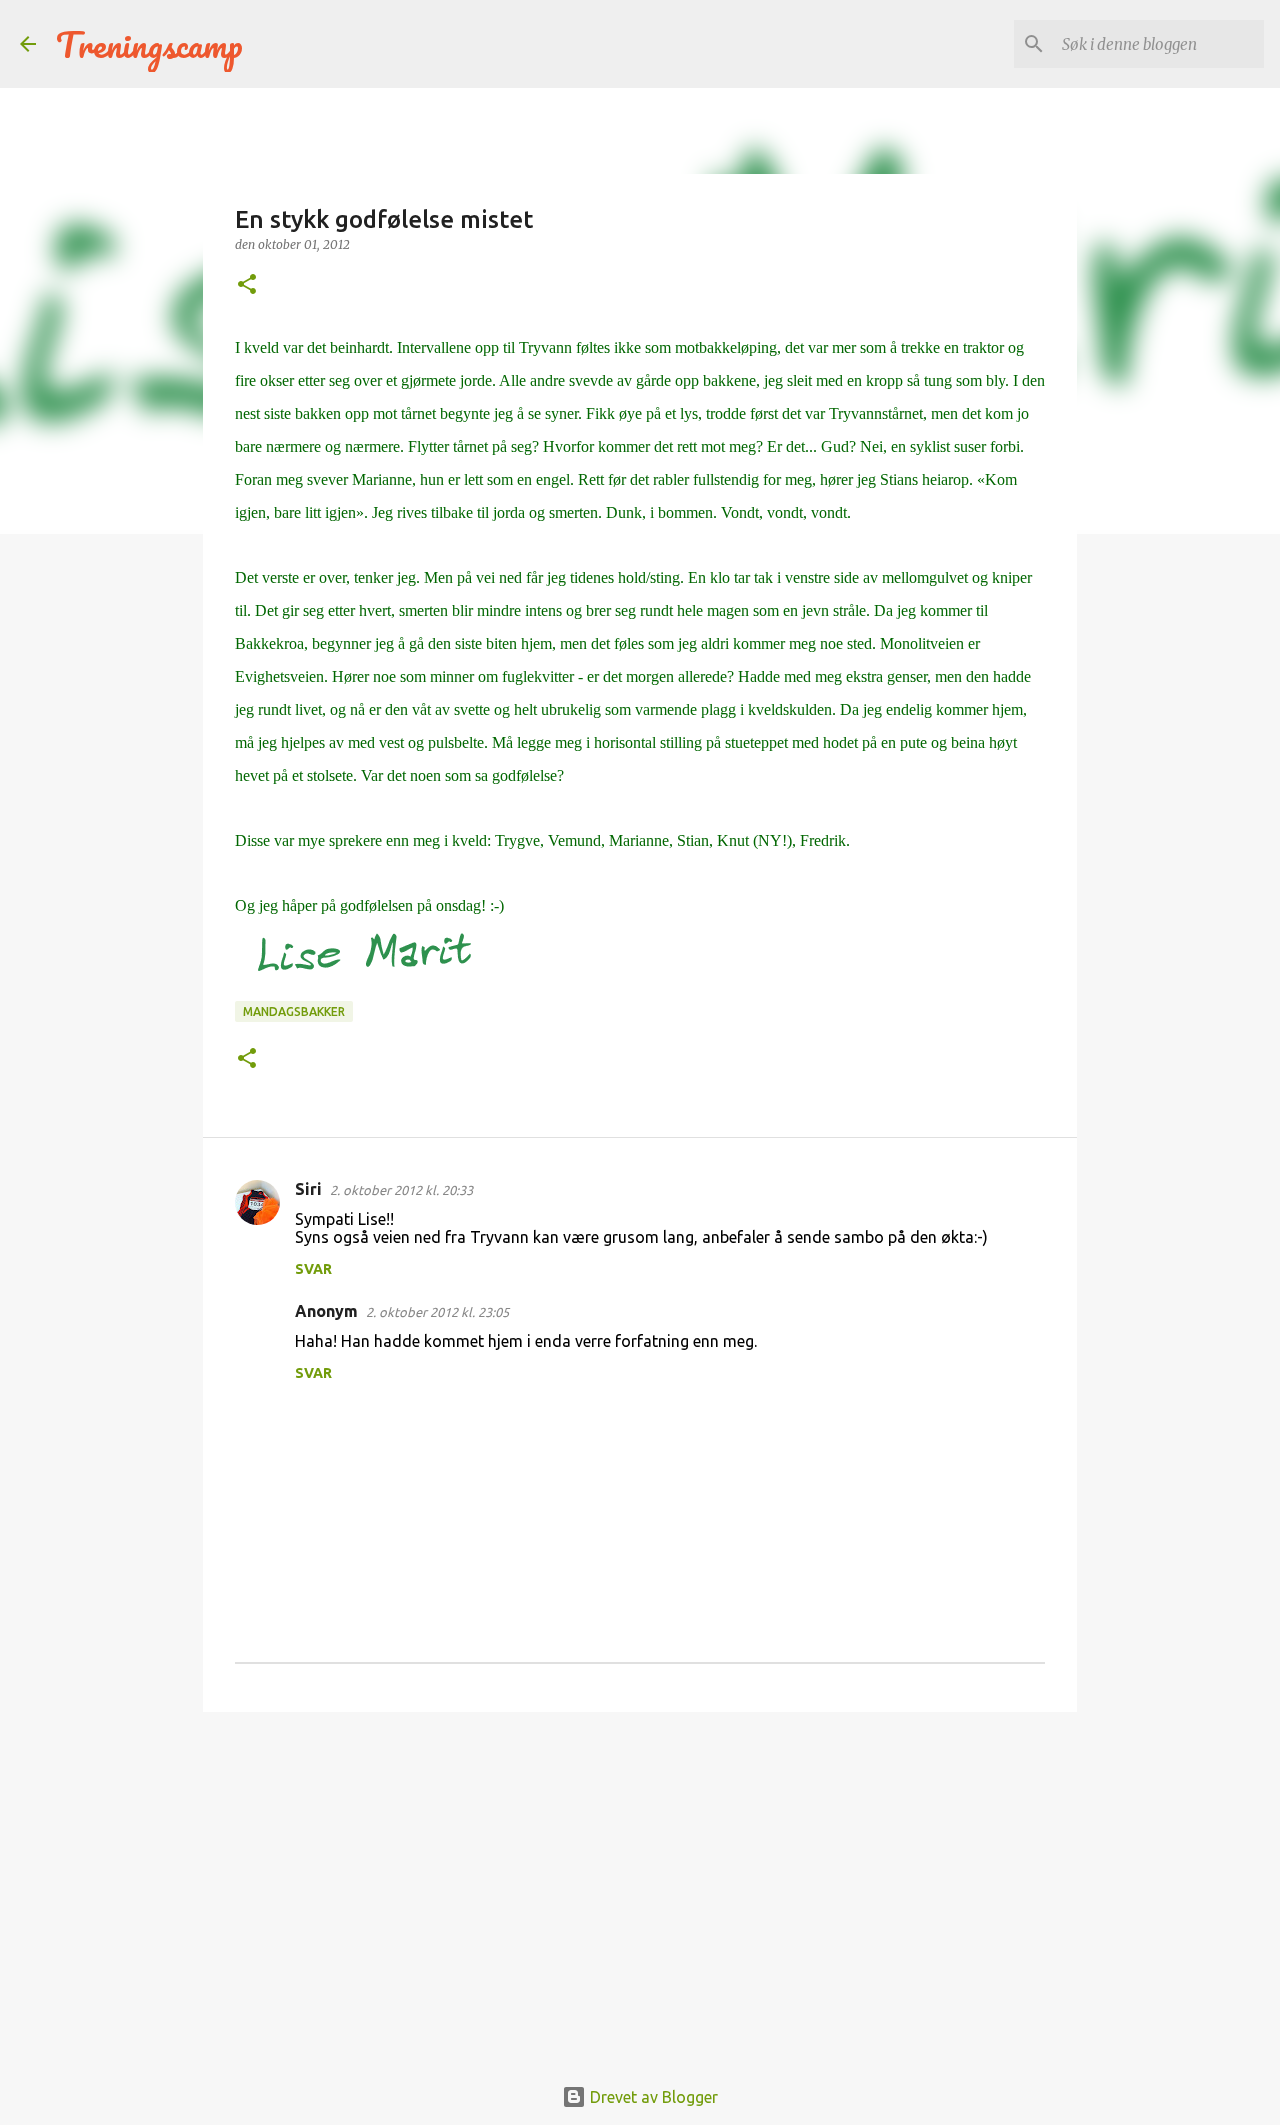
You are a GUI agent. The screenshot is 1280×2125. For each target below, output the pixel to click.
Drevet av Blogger (652, 2097)
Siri (308, 1189)
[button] (247, 285)
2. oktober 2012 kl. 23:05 (437, 1312)
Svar (313, 1269)
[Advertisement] (640, 1882)
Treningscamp (149, 44)
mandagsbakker (294, 1011)
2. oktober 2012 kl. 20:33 (401, 1190)
